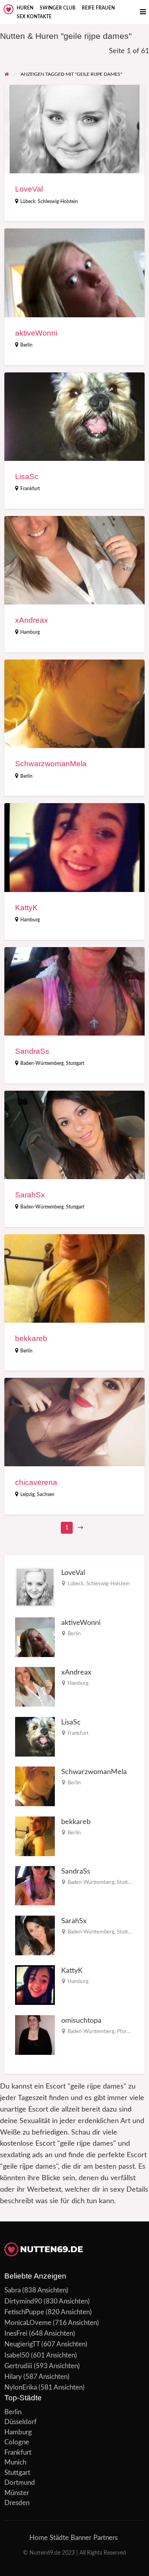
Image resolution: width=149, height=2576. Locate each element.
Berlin (26, 345)
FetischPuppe (24, 2312)
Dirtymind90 (23, 2301)
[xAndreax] (35, 1687)
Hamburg (30, 632)
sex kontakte (34, 17)
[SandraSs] (35, 1885)
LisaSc (27, 477)
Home (39, 2538)
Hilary (13, 2377)
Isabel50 (17, 2355)
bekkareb (31, 1338)
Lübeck (28, 201)
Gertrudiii (18, 2366)
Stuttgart (75, 1063)
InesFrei (16, 2333)
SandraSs (32, 1051)
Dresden (17, 2503)
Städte (59, 2538)
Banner (81, 2538)
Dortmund (20, 2483)
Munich (15, 2462)
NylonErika (21, 2387)
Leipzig (27, 1494)
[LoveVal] (35, 1587)
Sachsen (46, 1494)
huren (25, 8)
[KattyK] (35, 1985)
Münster (17, 2493)
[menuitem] (25, 8)
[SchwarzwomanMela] (35, 1786)
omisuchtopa (81, 2021)
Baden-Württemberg (42, 1063)
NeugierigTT (22, 2344)
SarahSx (30, 1195)
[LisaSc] (35, 1736)
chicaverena (36, 1482)
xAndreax (32, 620)
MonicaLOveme (28, 2323)
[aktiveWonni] (35, 1637)
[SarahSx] (35, 1935)
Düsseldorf (20, 2422)
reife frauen (98, 8)
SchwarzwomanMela (51, 764)
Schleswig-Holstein (58, 201)
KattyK (26, 908)
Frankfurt (30, 489)
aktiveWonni (36, 333)
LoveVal (29, 189)
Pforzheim (129, 2031)
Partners (105, 2538)
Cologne (17, 2442)
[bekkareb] (35, 1836)
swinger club (58, 8)
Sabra (13, 2290)
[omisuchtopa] (35, 2034)
